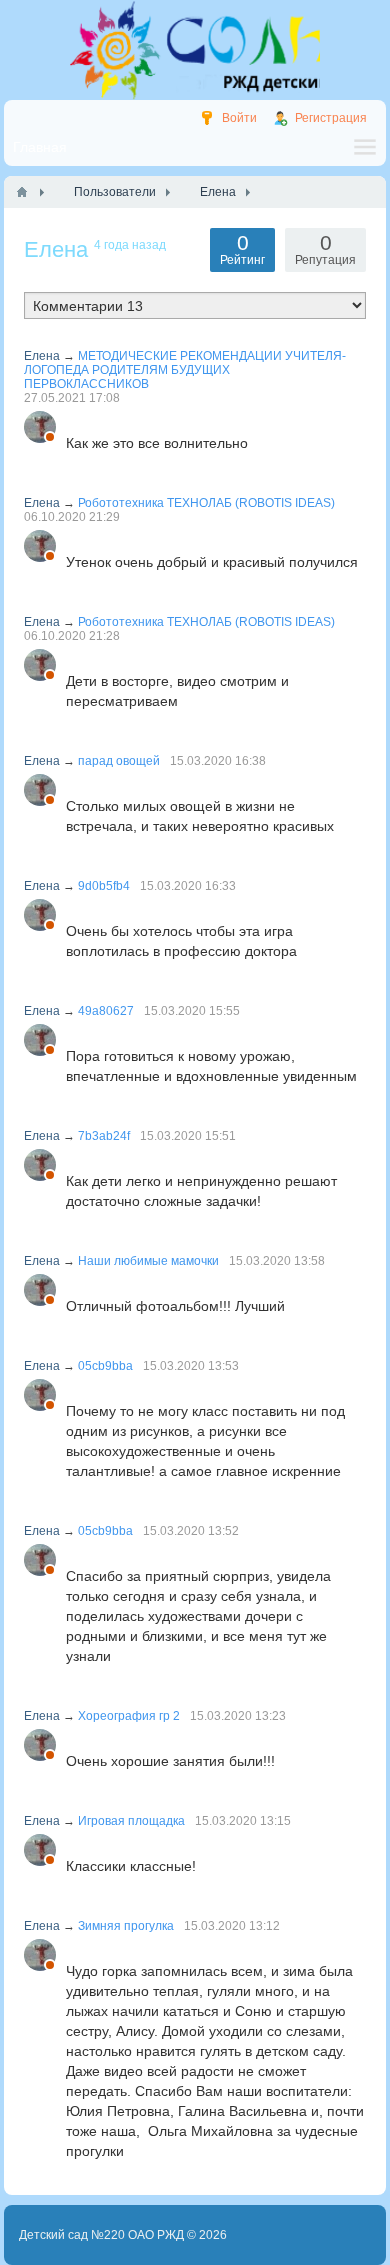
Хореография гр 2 (129, 1716)
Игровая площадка (131, 1821)
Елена (42, 356)
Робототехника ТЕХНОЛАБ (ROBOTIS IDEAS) (206, 503)
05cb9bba (105, 1366)
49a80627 (106, 1011)
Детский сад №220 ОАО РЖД (101, 2235)
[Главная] (22, 192)
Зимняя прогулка (126, 1926)
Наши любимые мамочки (148, 1261)
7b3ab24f (104, 1136)
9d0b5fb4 (104, 886)
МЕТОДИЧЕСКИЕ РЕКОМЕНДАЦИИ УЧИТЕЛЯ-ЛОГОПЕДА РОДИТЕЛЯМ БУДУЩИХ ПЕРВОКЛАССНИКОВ (185, 370)
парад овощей (119, 761)
